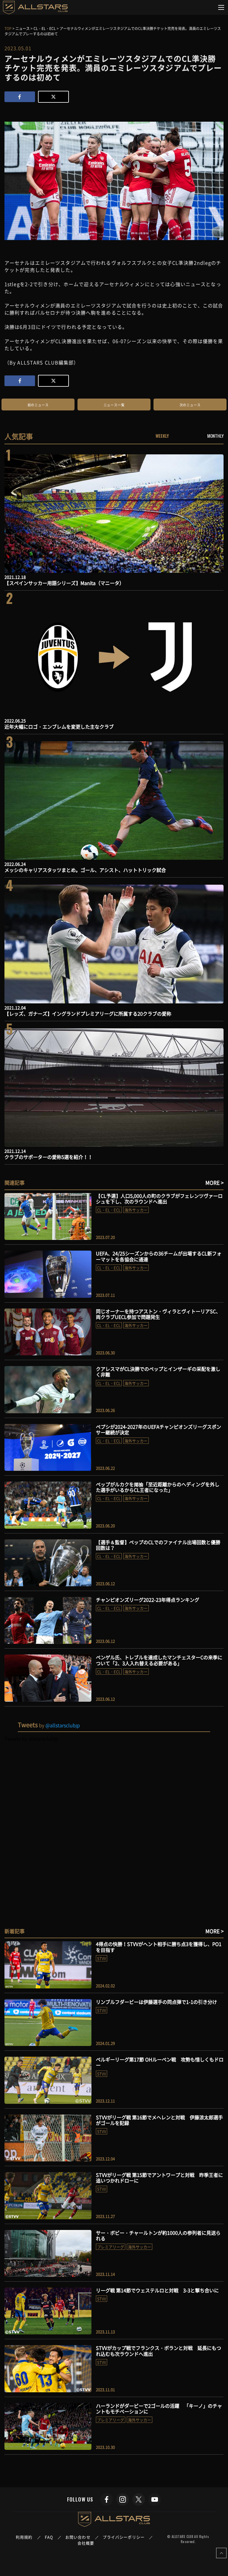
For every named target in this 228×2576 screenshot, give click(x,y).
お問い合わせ (78, 2537)
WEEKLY (162, 436)
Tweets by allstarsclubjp (31, 1739)
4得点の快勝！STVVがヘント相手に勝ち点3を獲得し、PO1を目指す (159, 1947)
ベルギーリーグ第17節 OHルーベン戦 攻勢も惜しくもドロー (160, 2062)
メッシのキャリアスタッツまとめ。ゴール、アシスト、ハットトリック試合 (85, 870)
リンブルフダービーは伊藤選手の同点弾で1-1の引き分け (156, 2002)
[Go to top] (221, 2553)
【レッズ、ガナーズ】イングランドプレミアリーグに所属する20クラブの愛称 (88, 1013)
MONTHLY (215, 436)
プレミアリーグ (111, 2247)
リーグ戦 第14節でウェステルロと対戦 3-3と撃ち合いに (157, 2290)
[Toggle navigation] (221, 7)
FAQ (49, 2537)
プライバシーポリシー (124, 2537)
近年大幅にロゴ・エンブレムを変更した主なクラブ (59, 727)
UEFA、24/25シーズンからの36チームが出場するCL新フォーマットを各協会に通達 (159, 1256)
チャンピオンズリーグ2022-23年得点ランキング (148, 1600)
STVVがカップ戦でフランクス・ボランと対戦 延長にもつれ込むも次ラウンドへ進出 (159, 2351)
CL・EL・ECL (109, 1210)
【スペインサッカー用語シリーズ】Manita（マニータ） (64, 583)
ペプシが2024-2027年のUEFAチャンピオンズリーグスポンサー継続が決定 (159, 1429)
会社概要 (86, 2543)
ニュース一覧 (114, 405)
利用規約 (24, 2537)
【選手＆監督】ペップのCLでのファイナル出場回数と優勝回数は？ (158, 1545)
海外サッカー (136, 1210)
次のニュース (190, 405)
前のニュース (38, 405)
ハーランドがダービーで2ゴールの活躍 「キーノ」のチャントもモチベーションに (159, 2408)
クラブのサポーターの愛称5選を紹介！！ (49, 1157)
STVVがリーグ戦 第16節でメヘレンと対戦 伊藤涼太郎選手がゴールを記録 (159, 2120)
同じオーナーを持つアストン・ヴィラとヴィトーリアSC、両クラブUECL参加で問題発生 (158, 1314)
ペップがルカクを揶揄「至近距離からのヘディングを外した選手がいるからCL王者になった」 (158, 1487)
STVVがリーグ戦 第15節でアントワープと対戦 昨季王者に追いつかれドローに (159, 2178)
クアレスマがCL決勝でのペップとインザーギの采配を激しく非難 (158, 1372)
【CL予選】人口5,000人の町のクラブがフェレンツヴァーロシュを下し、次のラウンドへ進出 (159, 1199)
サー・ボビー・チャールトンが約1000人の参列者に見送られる (158, 2235)
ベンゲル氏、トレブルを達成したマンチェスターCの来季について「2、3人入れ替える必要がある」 (159, 1660)
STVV (102, 1958)
